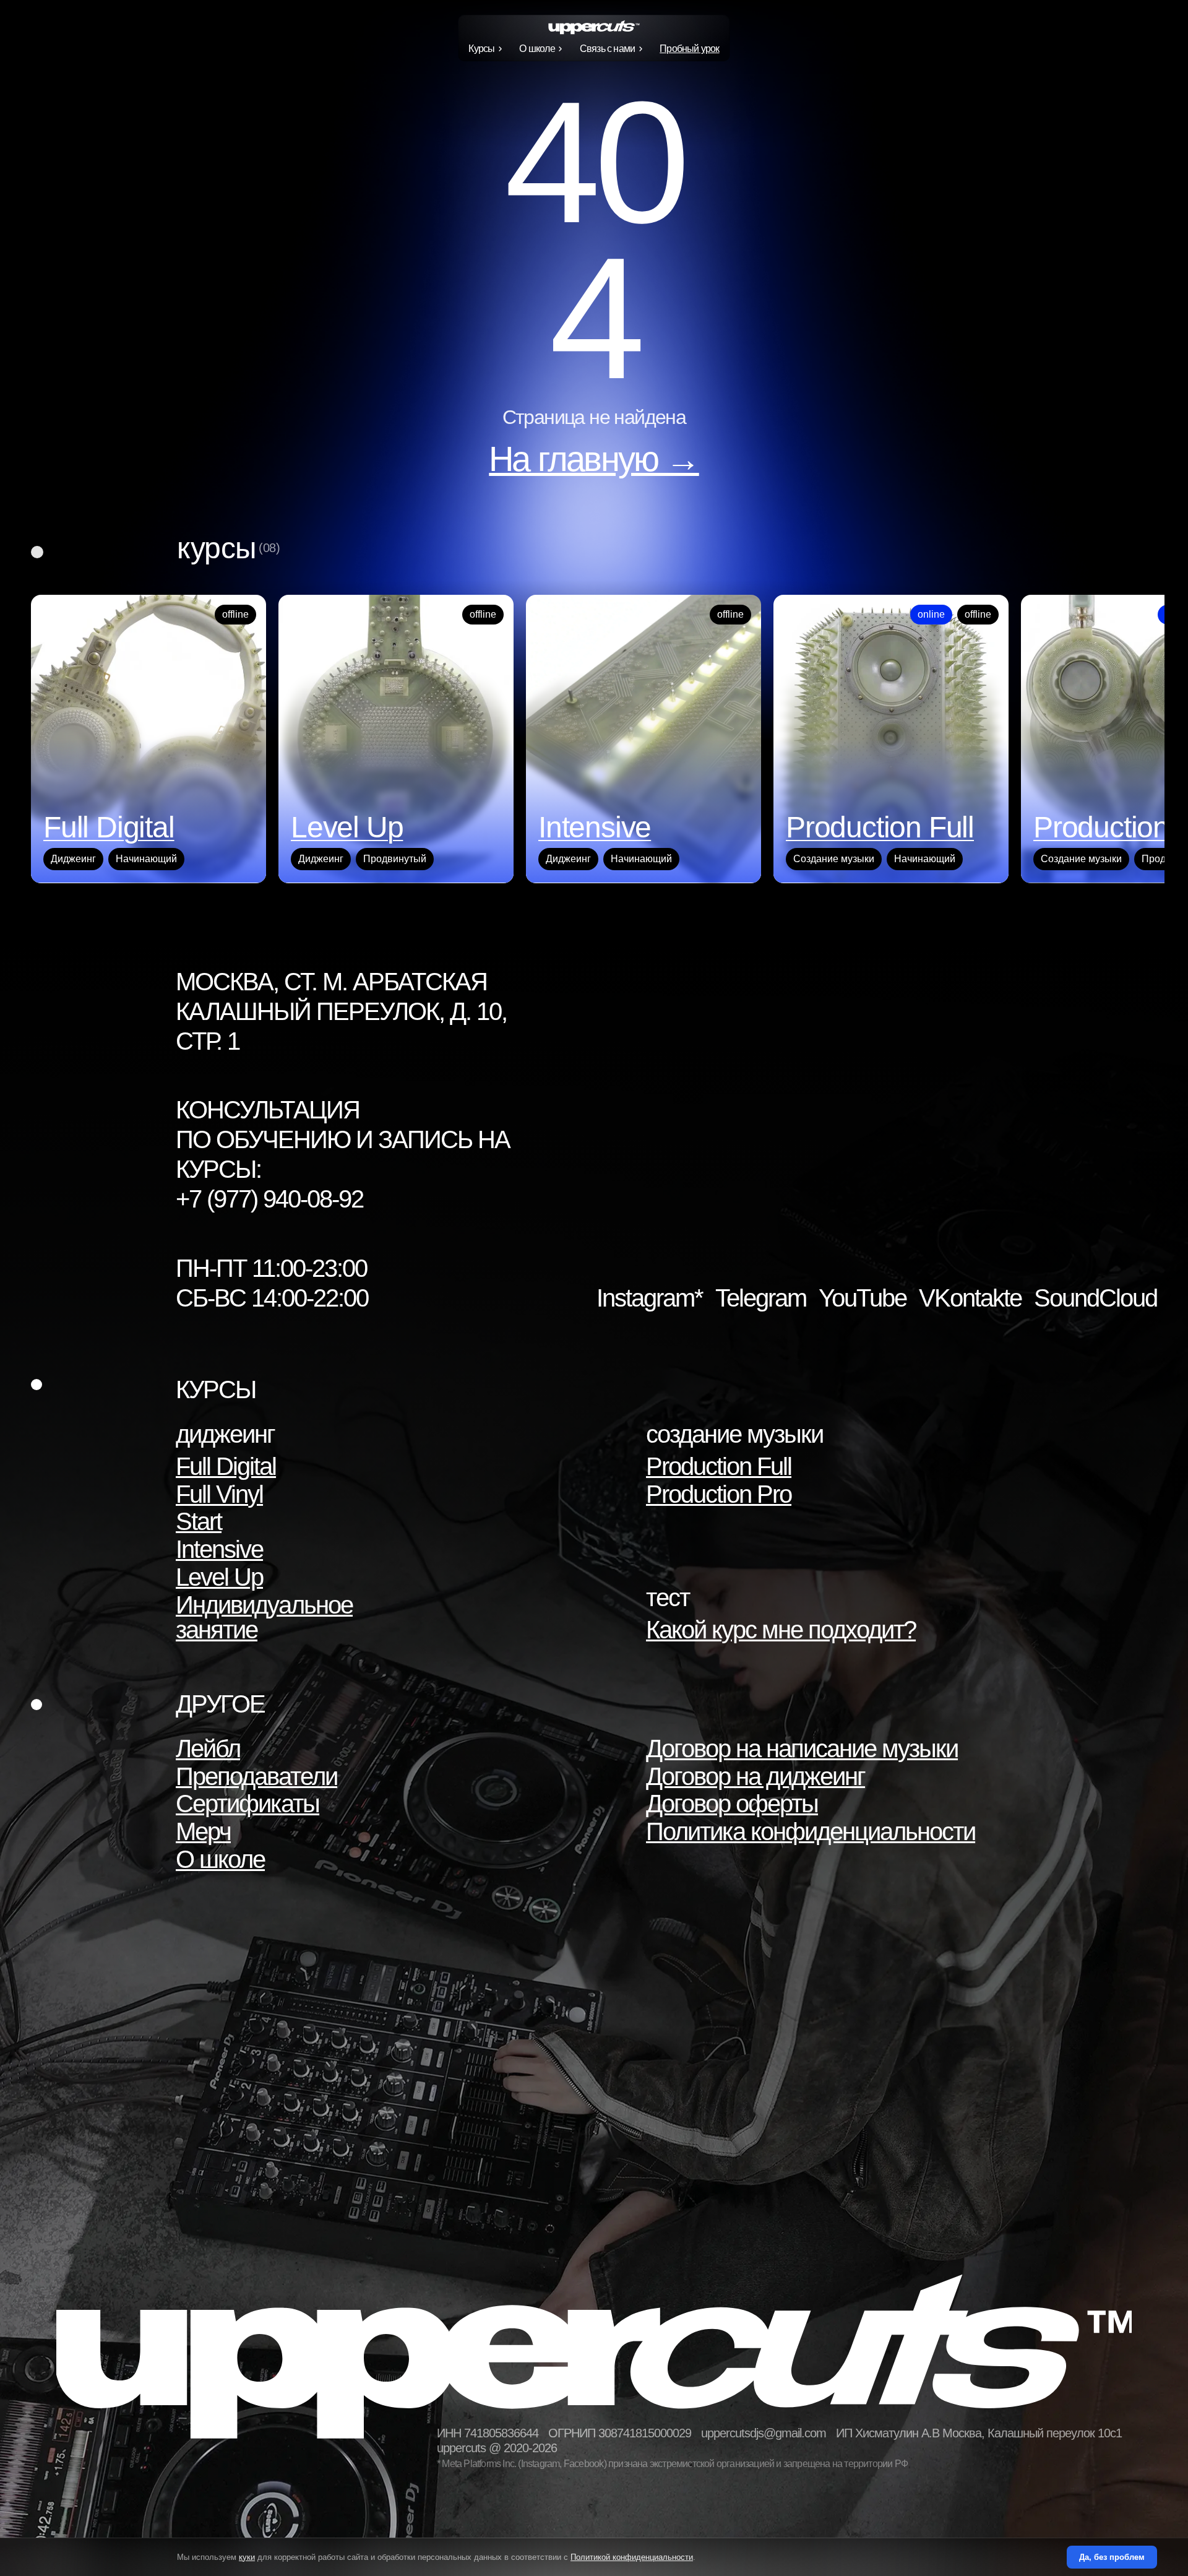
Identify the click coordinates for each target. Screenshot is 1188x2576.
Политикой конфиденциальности (632, 2557)
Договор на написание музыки (802, 1748)
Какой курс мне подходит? (781, 1630)
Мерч (203, 1831)
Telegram (761, 1298)
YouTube (863, 1298)
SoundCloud (1095, 1298)
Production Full (719, 1466)
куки (247, 2557)
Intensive (219, 1549)
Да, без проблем (1112, 2557)
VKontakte (970, 1298)
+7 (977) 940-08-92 (269, 1199)
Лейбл (208, 1748)
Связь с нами (607, 49)
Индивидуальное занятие (264, 1617)
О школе (537, 49)
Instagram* (650, 1298)
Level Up (219, 1577)
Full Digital (226, 1466)
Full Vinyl (219, 1494)
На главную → (594, 459)
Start (199, 1521)
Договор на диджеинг (755, 1776)
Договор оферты (732, 1804)
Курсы (481, 49)
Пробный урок (689, 49)
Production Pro (719, 1494)
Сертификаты (247, 1804)
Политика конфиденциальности (811, 1831)
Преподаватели (256, 1776)
